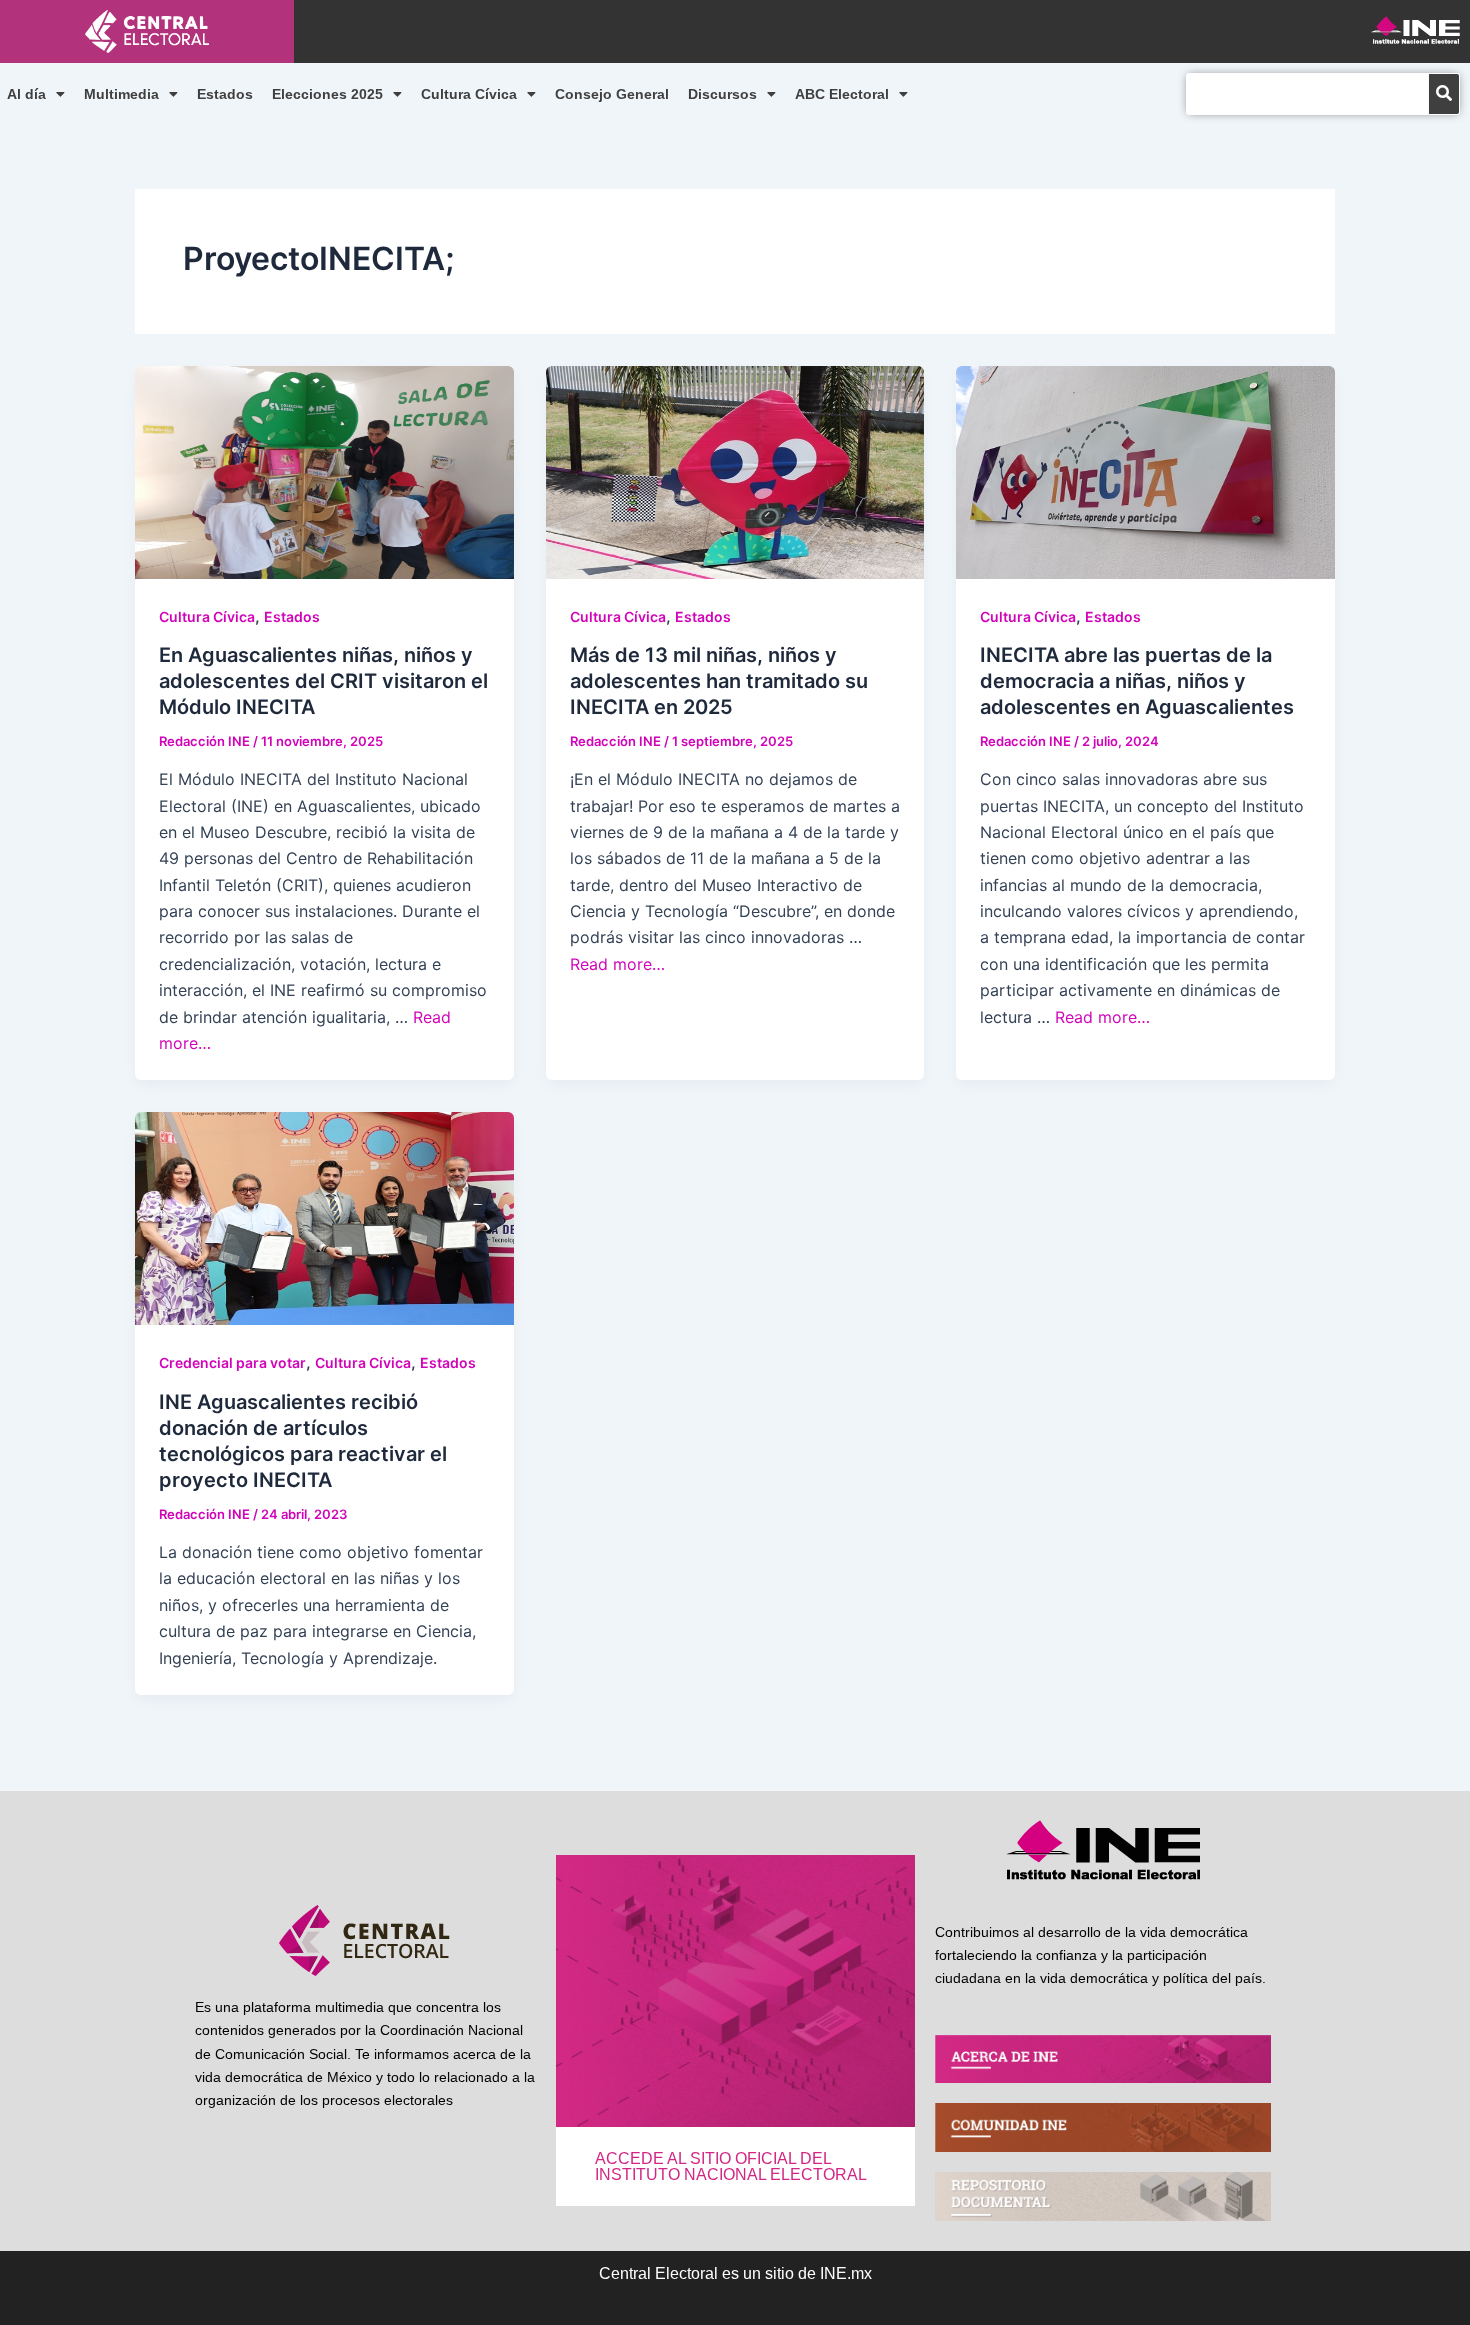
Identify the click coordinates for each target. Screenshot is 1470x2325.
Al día (26, 94)
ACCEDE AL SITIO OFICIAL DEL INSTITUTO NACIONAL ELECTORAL (731, 2166)
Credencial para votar (232, 1362)
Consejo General (612, 94)
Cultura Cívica (469, 94)
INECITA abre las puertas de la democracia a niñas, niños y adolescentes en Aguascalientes (1137, 681)
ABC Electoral (842, 94)
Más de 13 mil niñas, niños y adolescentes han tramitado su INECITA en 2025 (719, 681)
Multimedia (121, 94)
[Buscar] (1444, 94)
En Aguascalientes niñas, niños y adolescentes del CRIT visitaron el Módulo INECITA (323, 681)
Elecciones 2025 (327, 94)
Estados (225, 94)
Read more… (617, 964)
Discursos (722, 94)
